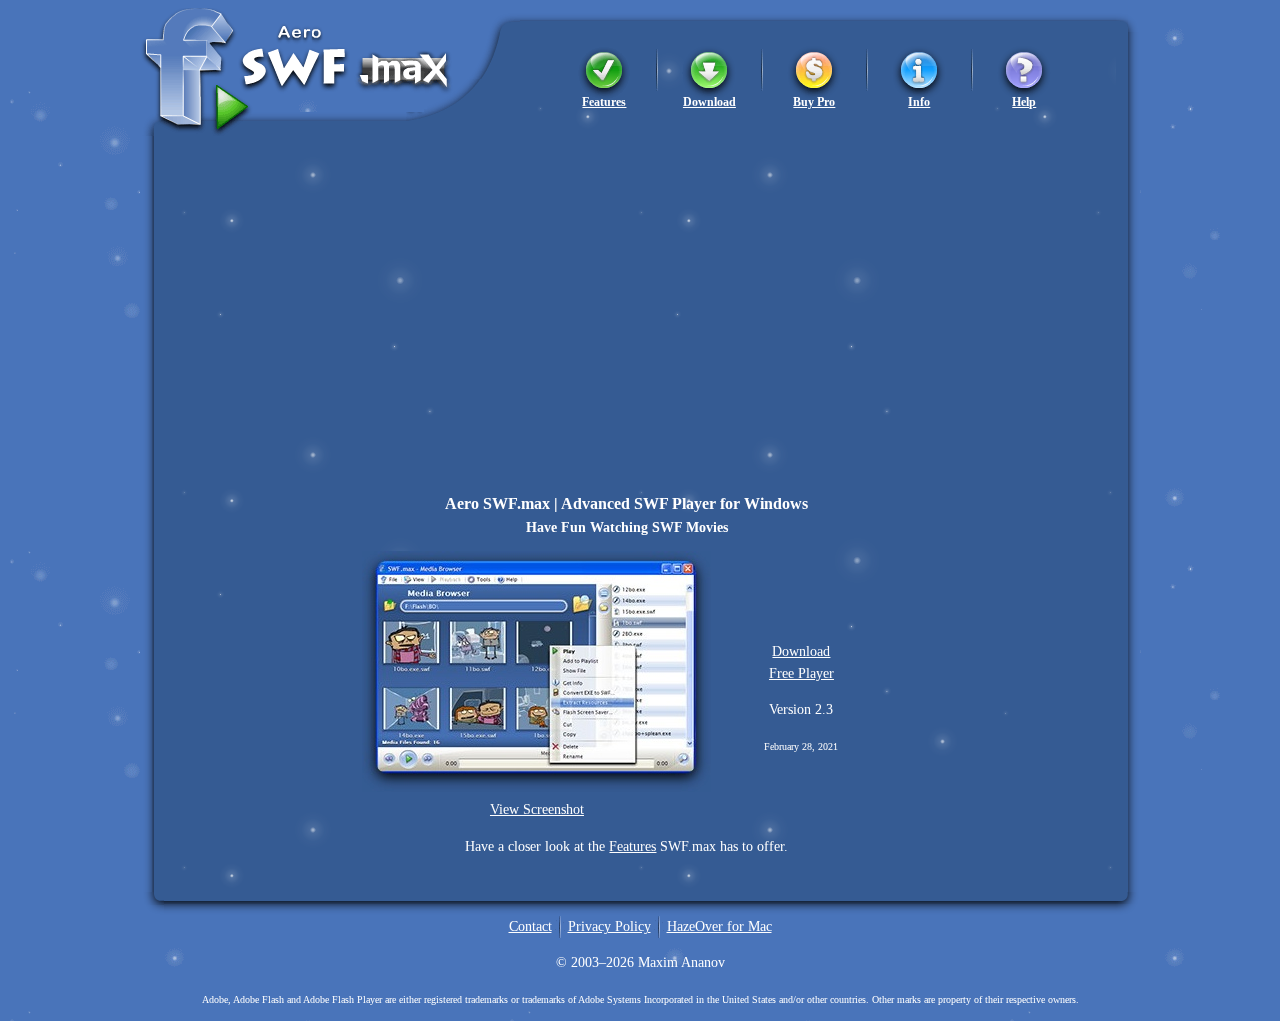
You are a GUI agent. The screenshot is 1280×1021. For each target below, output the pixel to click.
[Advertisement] (640, 276)
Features (604, 101)
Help (1024, 101)
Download (709, 101)
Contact (530, 926)
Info (919, 101)
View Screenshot (537, 809)
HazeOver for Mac (719, 926)
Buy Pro (814, 101)
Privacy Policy (609, 926)
